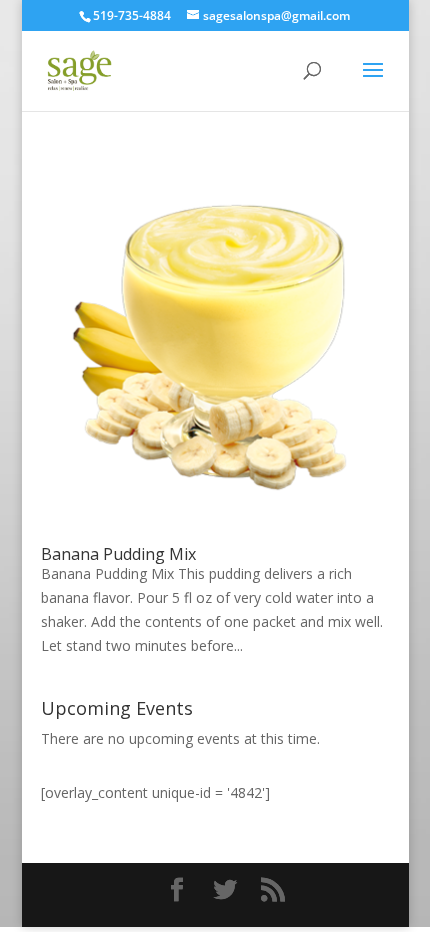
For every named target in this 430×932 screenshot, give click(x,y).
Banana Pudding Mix (118, 554)
